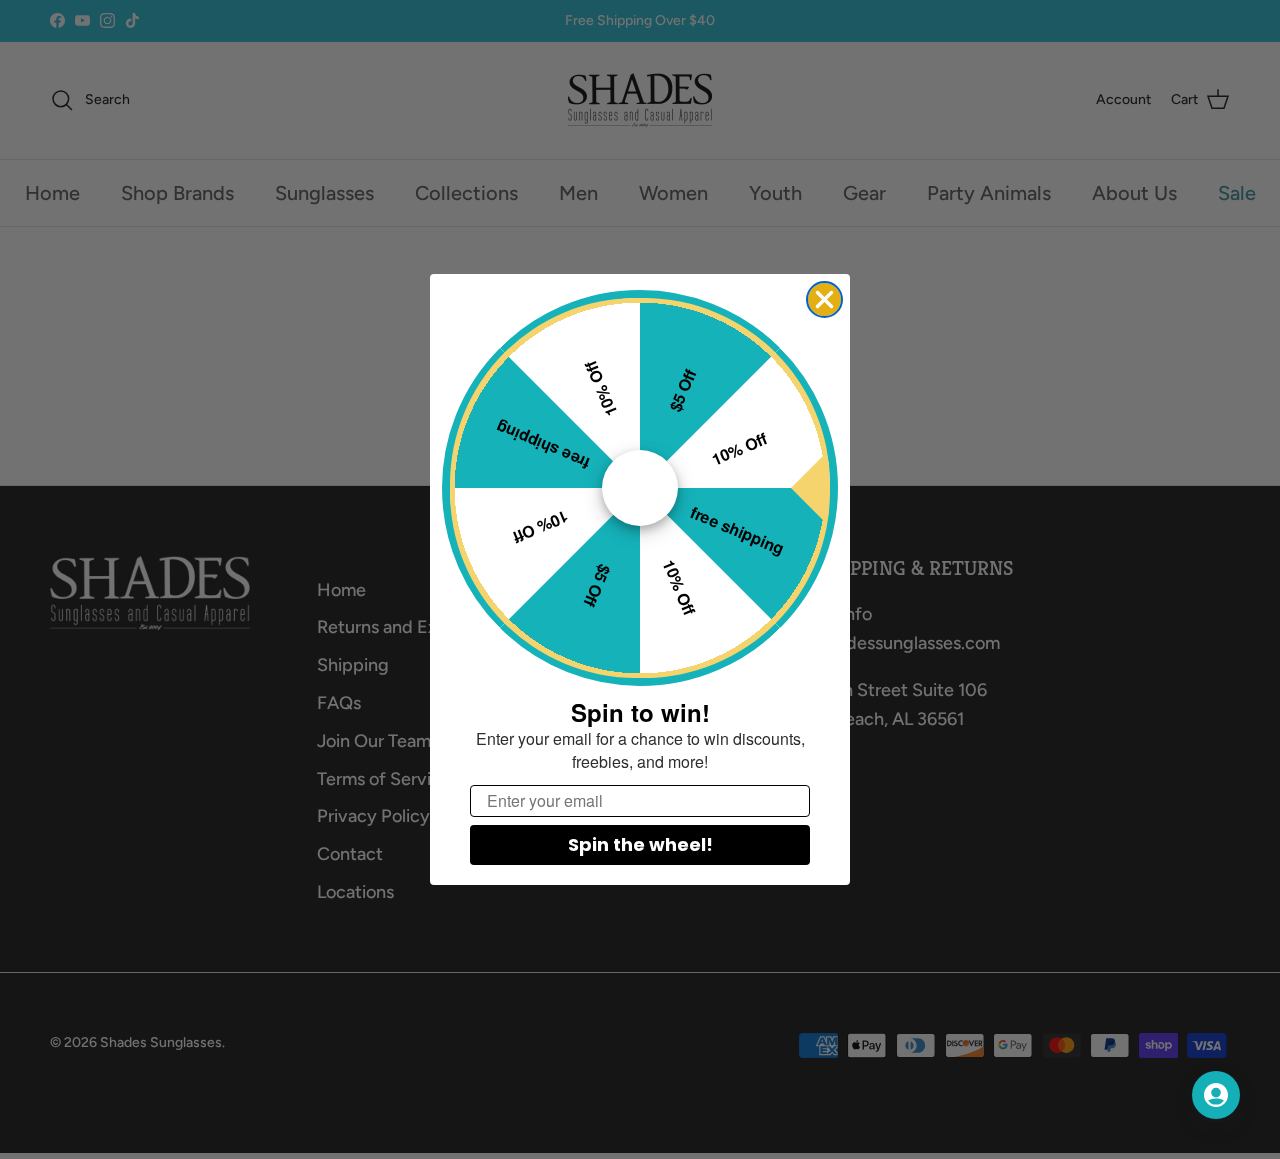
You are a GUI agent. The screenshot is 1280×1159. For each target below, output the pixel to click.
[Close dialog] (824, 299)
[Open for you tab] (1216, 1095)
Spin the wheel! (640, 844)
